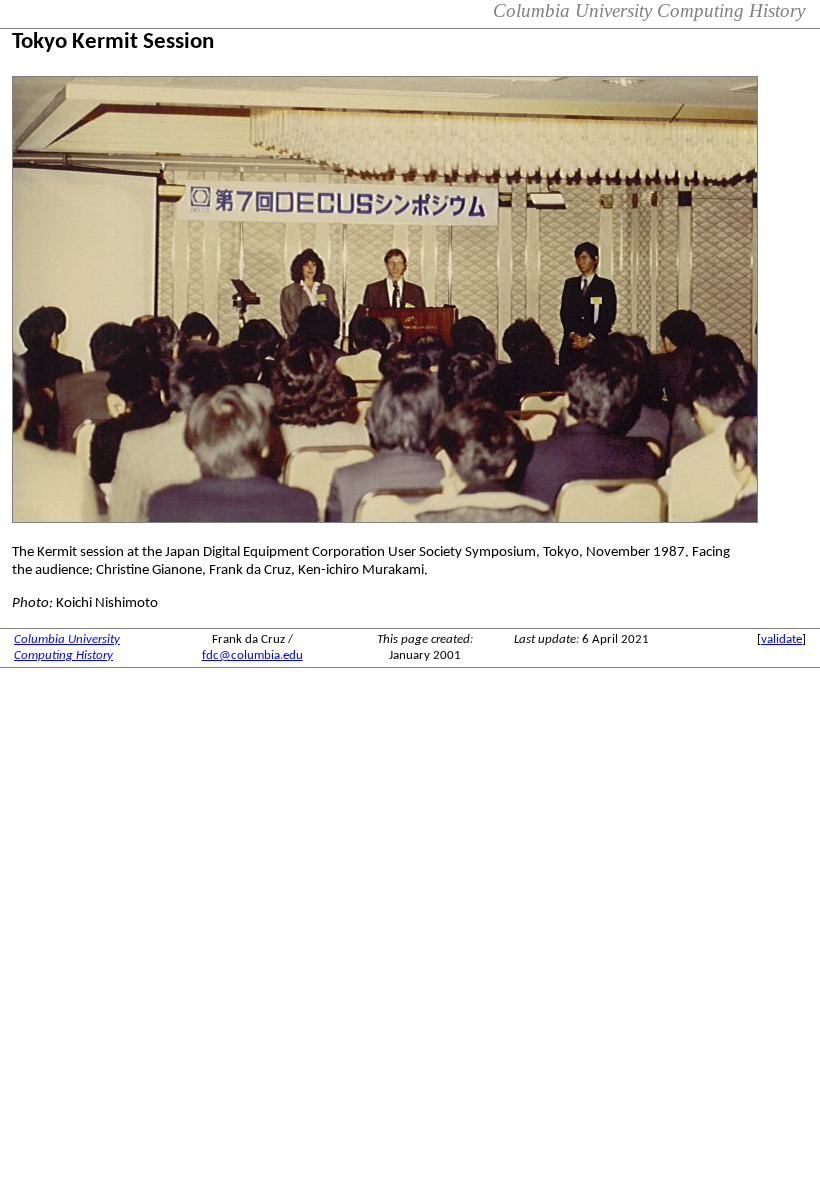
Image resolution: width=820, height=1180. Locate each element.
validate (781, 639)
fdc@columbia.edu (252, 655)
